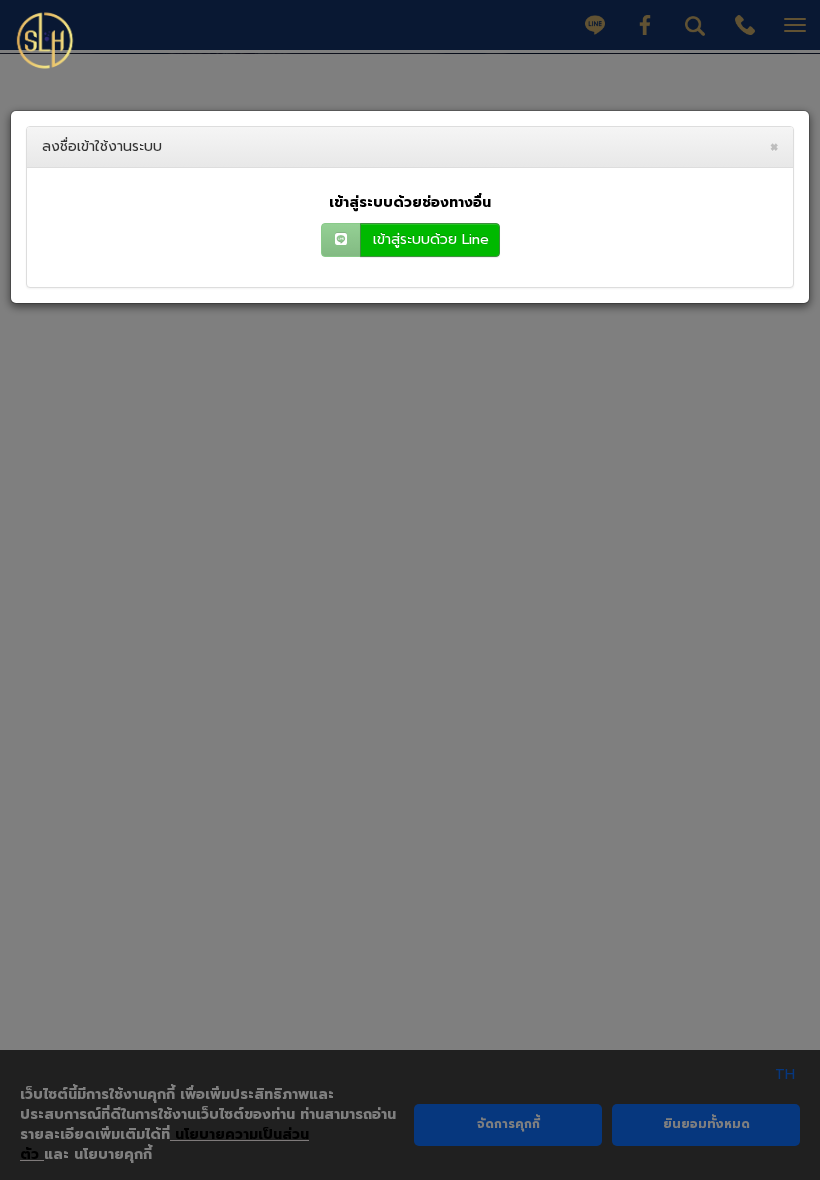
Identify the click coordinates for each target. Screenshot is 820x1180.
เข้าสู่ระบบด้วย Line (431, 239)
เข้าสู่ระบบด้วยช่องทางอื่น (410, 202)
